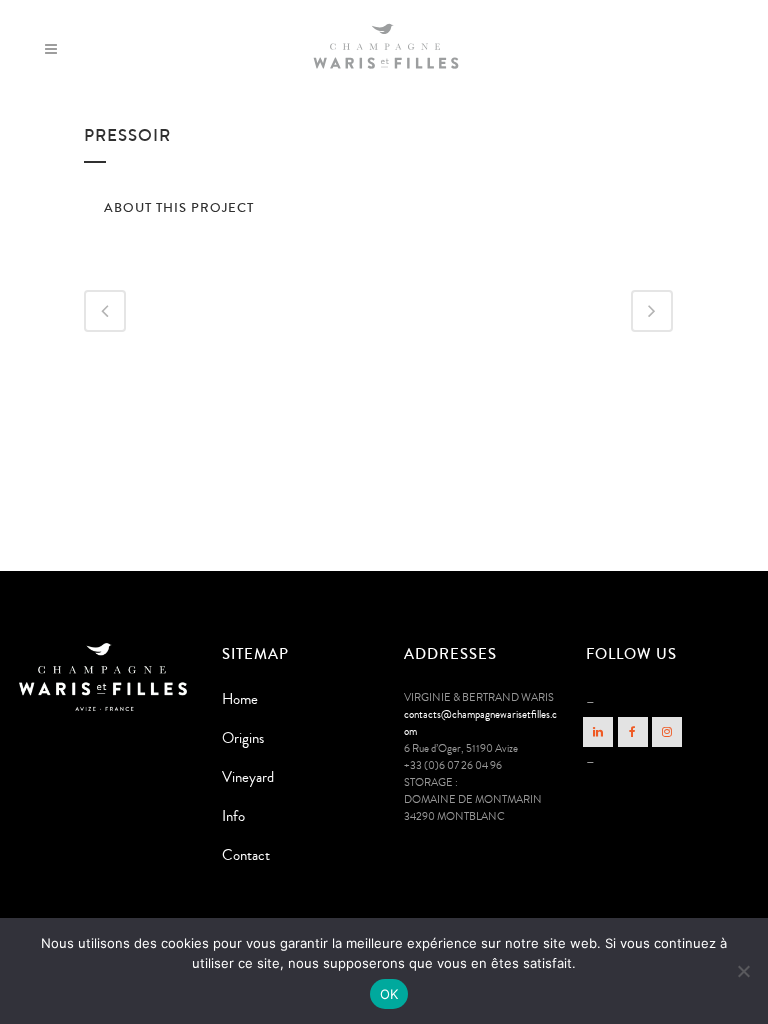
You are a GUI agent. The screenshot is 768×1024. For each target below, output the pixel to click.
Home (240, 699)
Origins (243, 738)
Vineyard (248, 777)
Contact (246, 855)
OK (389, 994)
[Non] (743, 971)
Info (233, 816)
